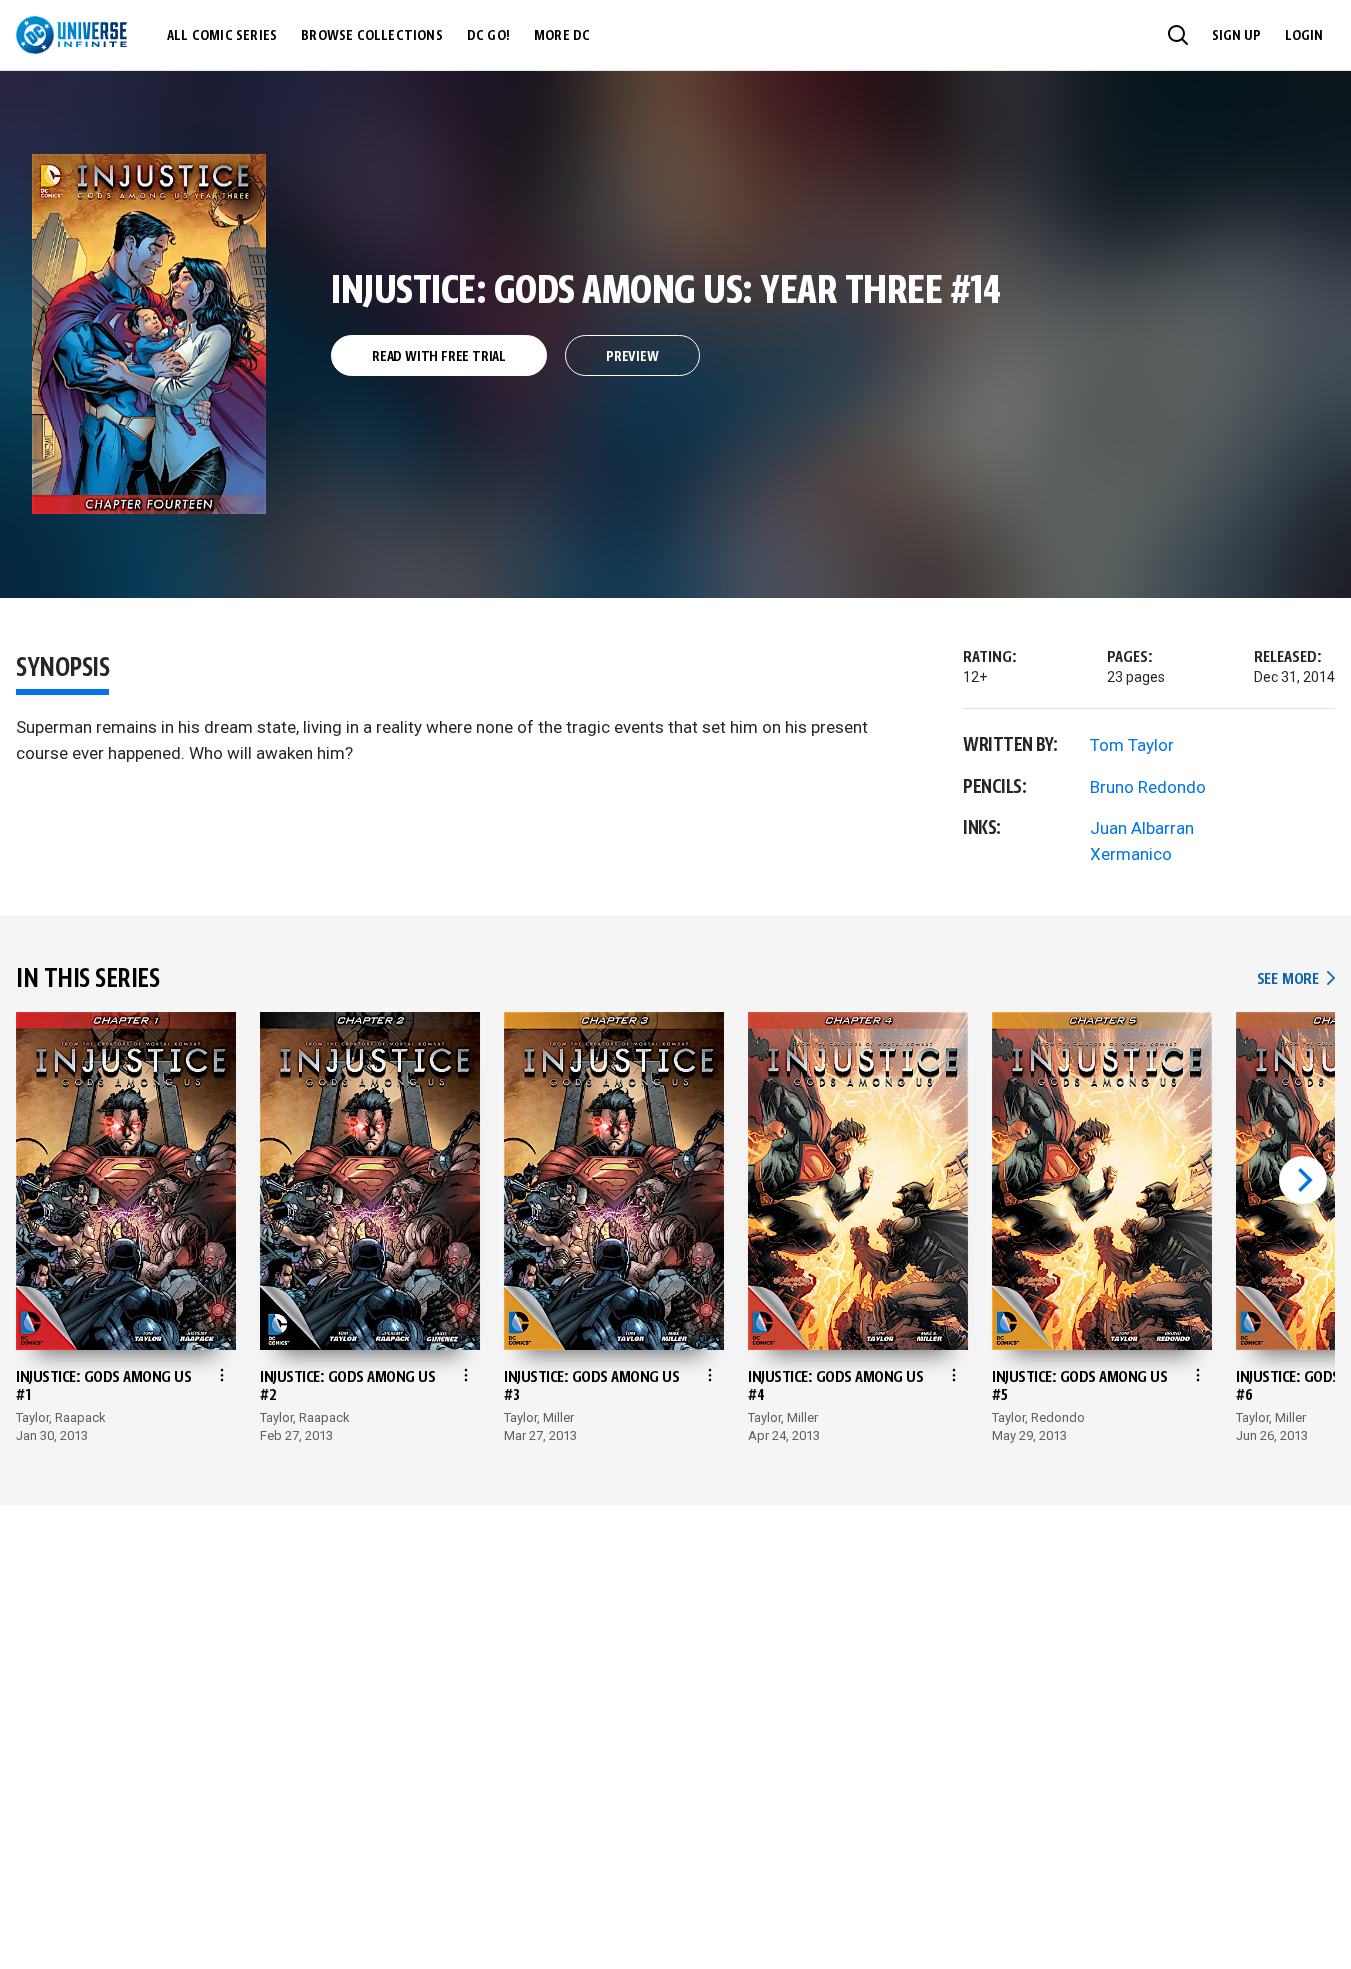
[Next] (1303, 1180)
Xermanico (1131, 854)
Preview (632, 357)
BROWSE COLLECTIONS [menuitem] (372, 36)
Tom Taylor (1132, 745)
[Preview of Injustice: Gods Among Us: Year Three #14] (149, 334)
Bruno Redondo (1148, 787)
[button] (1178, 35)
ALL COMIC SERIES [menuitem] (222, 36)
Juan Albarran (1142, 828)
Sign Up (1236, 36)
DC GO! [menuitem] (488, 36)
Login (1304, 36)
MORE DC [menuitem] (562, 36)
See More (1296, 979)
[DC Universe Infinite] (71, 35)
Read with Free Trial (439, 357)
